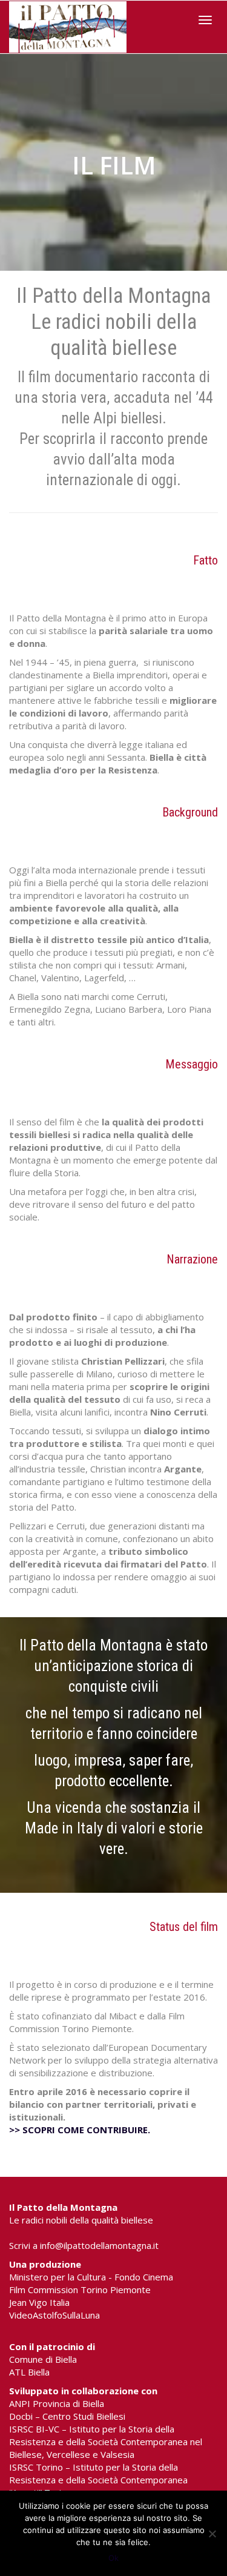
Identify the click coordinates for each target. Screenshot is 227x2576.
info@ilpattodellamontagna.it (99, 2245)
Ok (113, 2558)
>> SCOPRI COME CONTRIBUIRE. (80, 2130)
